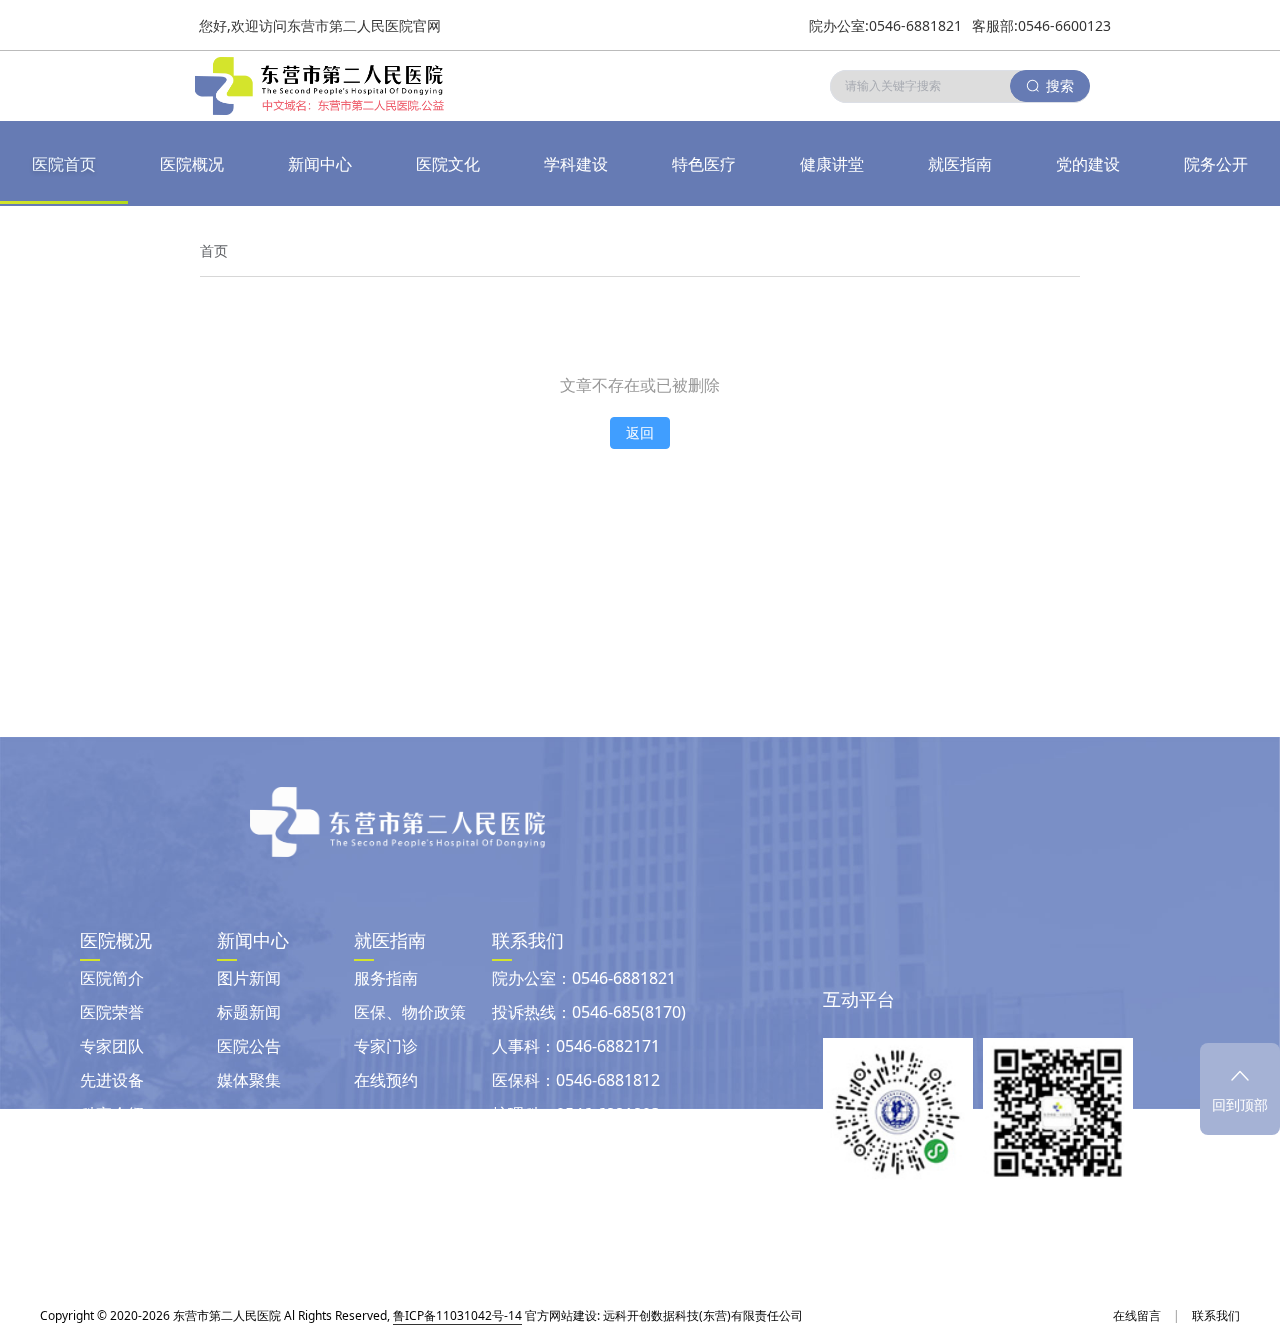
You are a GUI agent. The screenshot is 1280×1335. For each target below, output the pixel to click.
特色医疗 (704, 164)
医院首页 (64, 164)
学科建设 (576, 164)
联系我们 (1216, 1315)
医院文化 (448, 164)
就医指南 (960, 164)
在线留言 (1137, 1315)
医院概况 (192, 164)
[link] (214, 251)
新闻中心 (320, 164)
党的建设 (1088, 164)
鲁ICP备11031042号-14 (457, 1315)
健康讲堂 (832, 164)
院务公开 (1216, 164)
